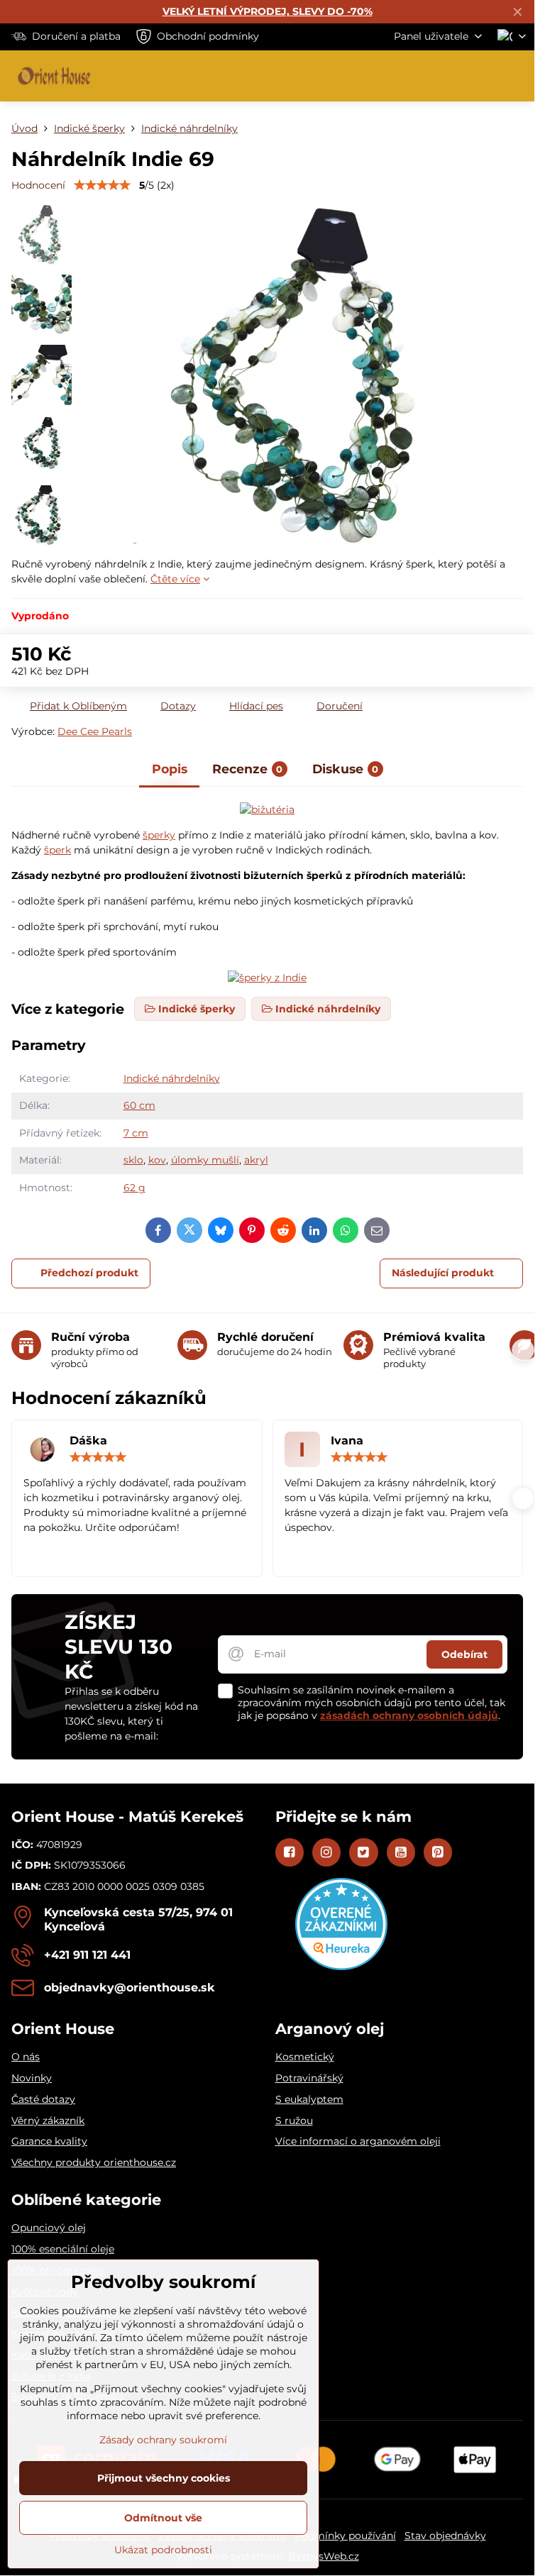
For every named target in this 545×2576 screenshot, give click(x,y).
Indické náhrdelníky (172, 1078)
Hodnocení (38, 185)
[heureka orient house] (341, 1967)
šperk (57, 850)
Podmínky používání (345, 2536)
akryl (256, 1160)
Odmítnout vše (163, 2518)
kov (157, 1160)
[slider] (102, 185)
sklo (133, 1160)
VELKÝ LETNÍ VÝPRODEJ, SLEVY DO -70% (268, 11)
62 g (134, 1188)
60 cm (139, 1105)
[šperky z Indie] (267, 809)
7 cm (136, 1133)
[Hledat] (449, 76)
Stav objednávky (445, 2536)
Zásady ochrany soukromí (163, 2440)
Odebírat (464, 1654)
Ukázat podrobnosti (163, 2550)
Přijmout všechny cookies (164, 2478)
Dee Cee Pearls (95, 731)
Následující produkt (443, 1273)
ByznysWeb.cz (324, 2556)
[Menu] (517, 76)
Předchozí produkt (89, 1273)
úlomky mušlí (205, 1160)
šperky (159, 835)
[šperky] (267, 978)
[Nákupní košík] (483, 76)
